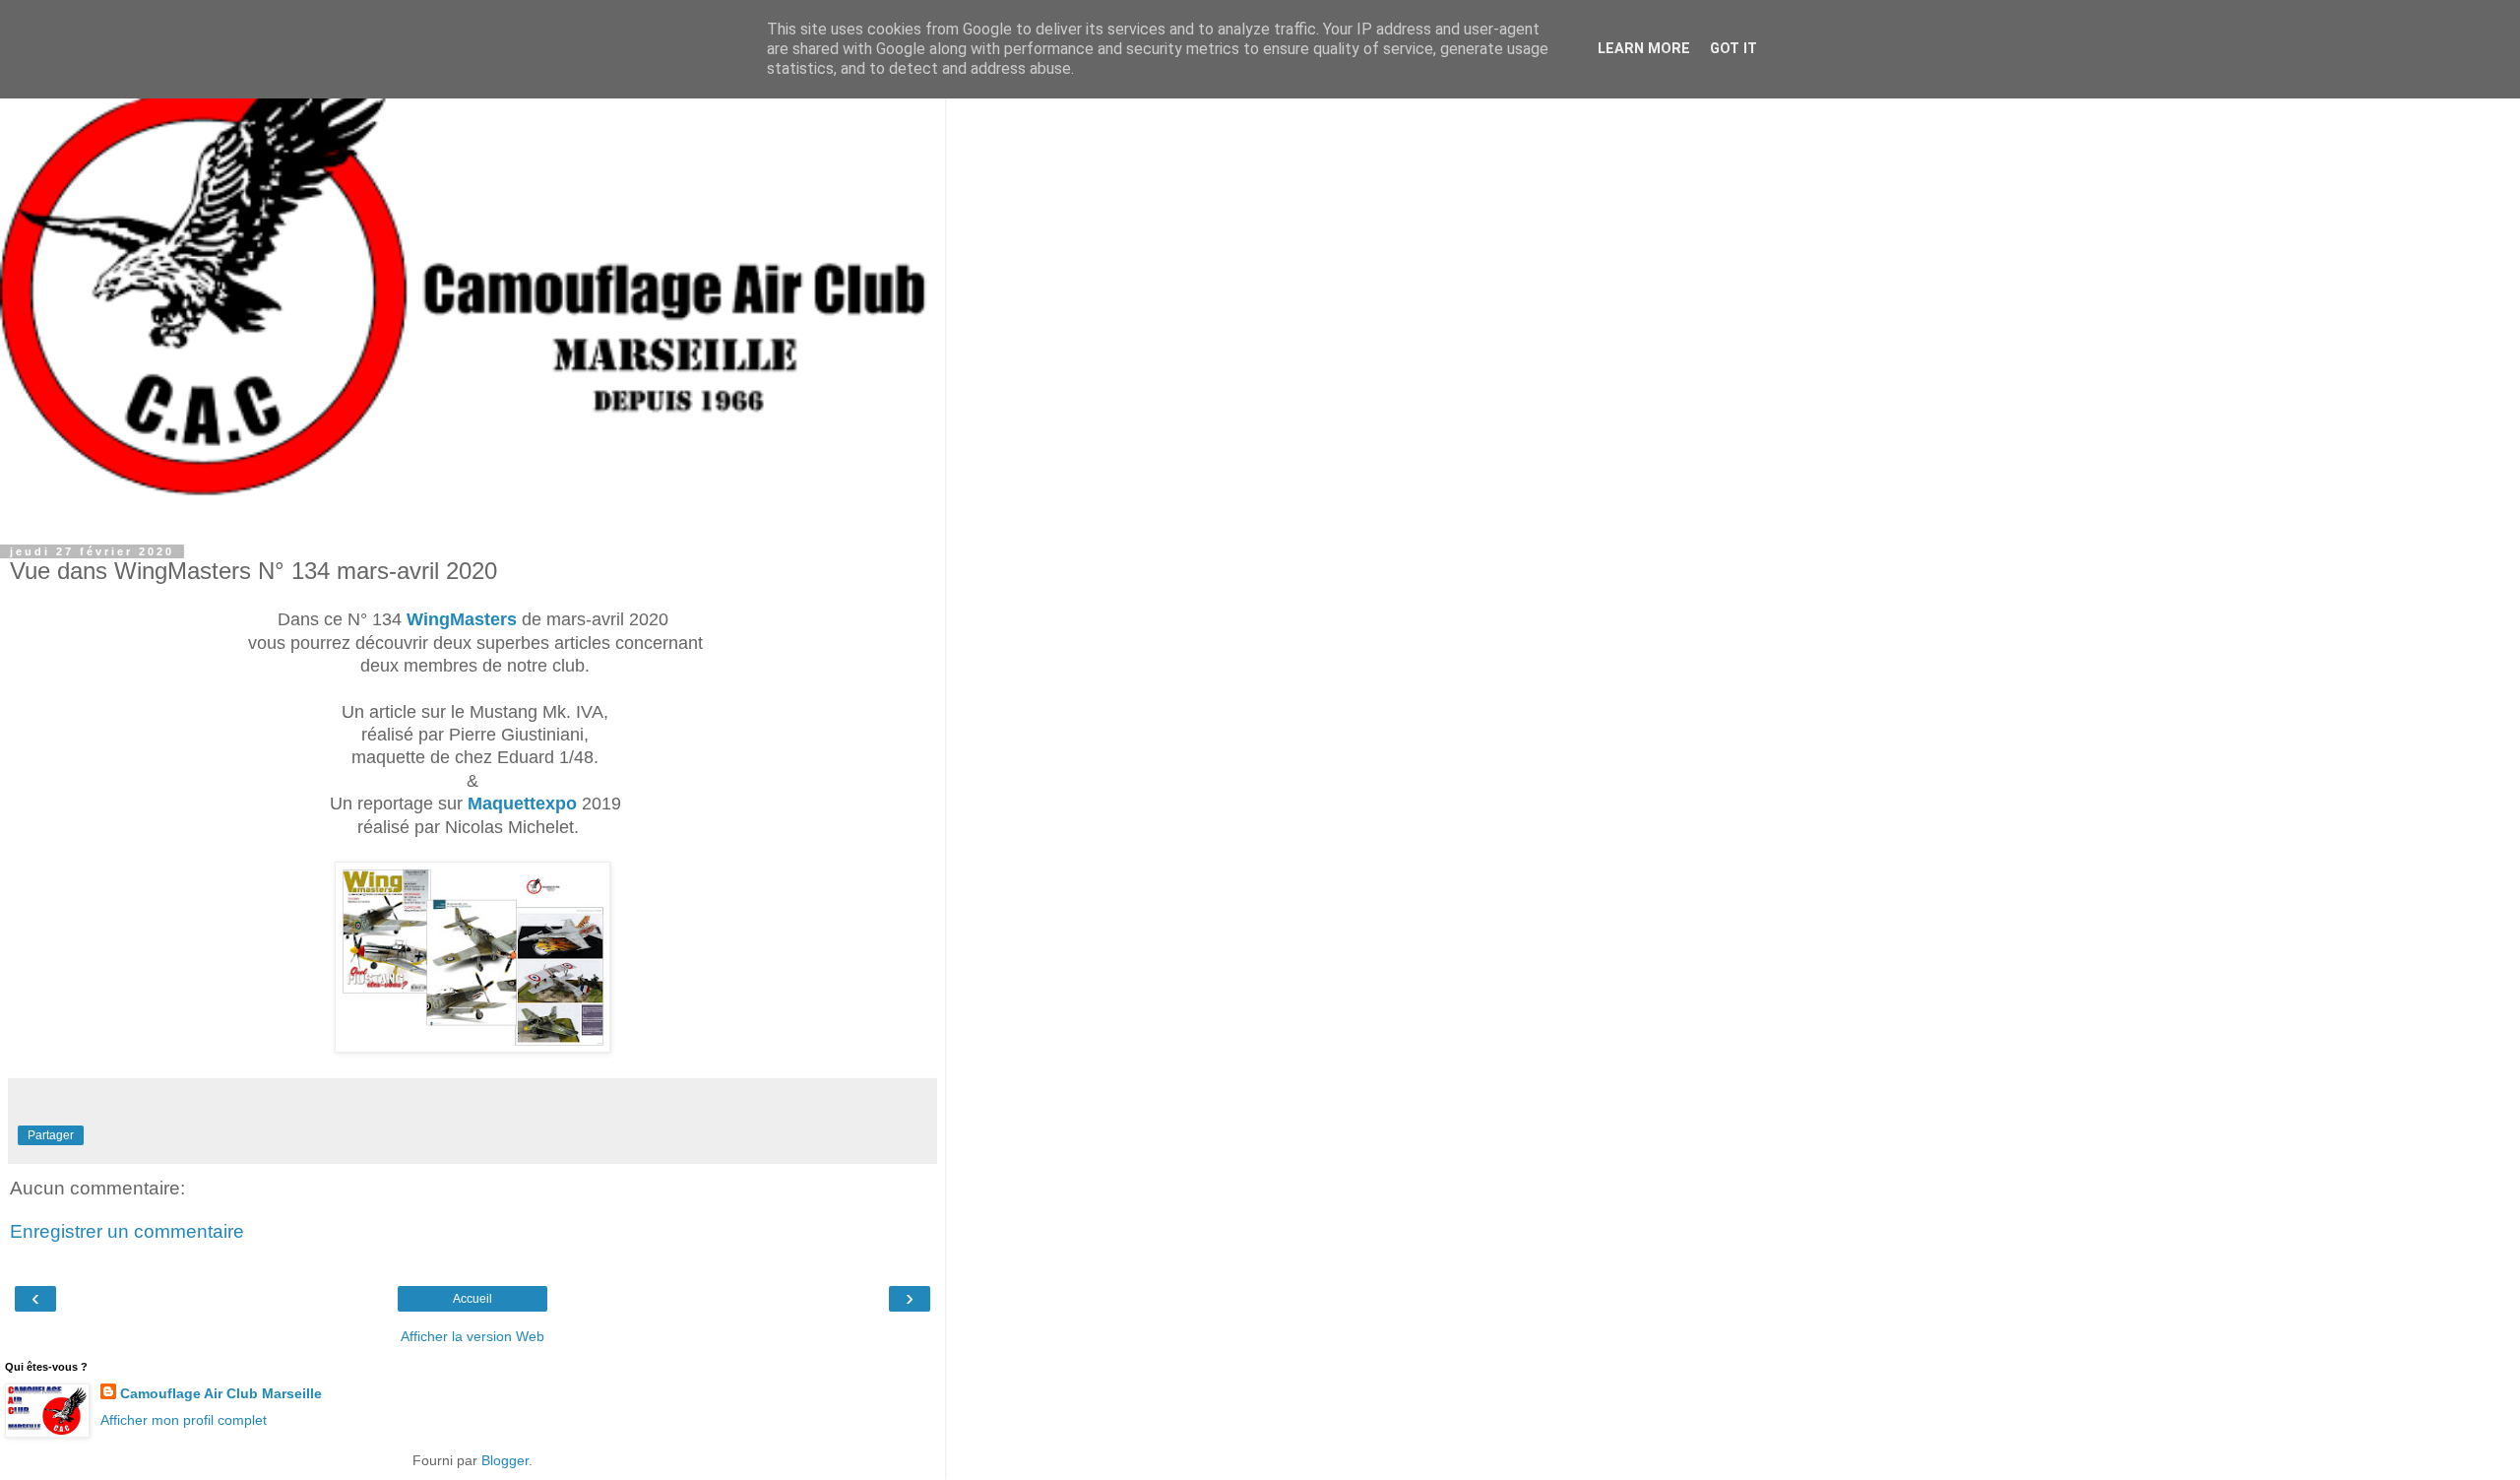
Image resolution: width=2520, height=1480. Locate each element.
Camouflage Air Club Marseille (221, 1393)
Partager (51, 1135)
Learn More (1644, 49)
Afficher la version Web (472, 1336)
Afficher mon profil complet (184, 1420)
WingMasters (462, 619)
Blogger (505, 1460)
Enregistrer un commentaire (127, 1231)
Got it (1733, 49)
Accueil (472, 1299)
